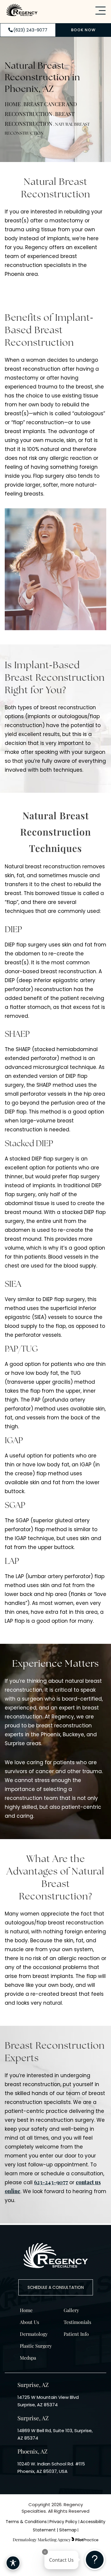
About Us (29, 2322)
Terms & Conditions (26, 2522)
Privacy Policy (64, 2522)
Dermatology (34, 2334)
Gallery (71, 2310)
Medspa (28, 2358)
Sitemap (68, 2530)
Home (13, 104)
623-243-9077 (51, 2182)
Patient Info (76, 2334)
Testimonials (77, 2322)
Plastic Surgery (36, 2346)
